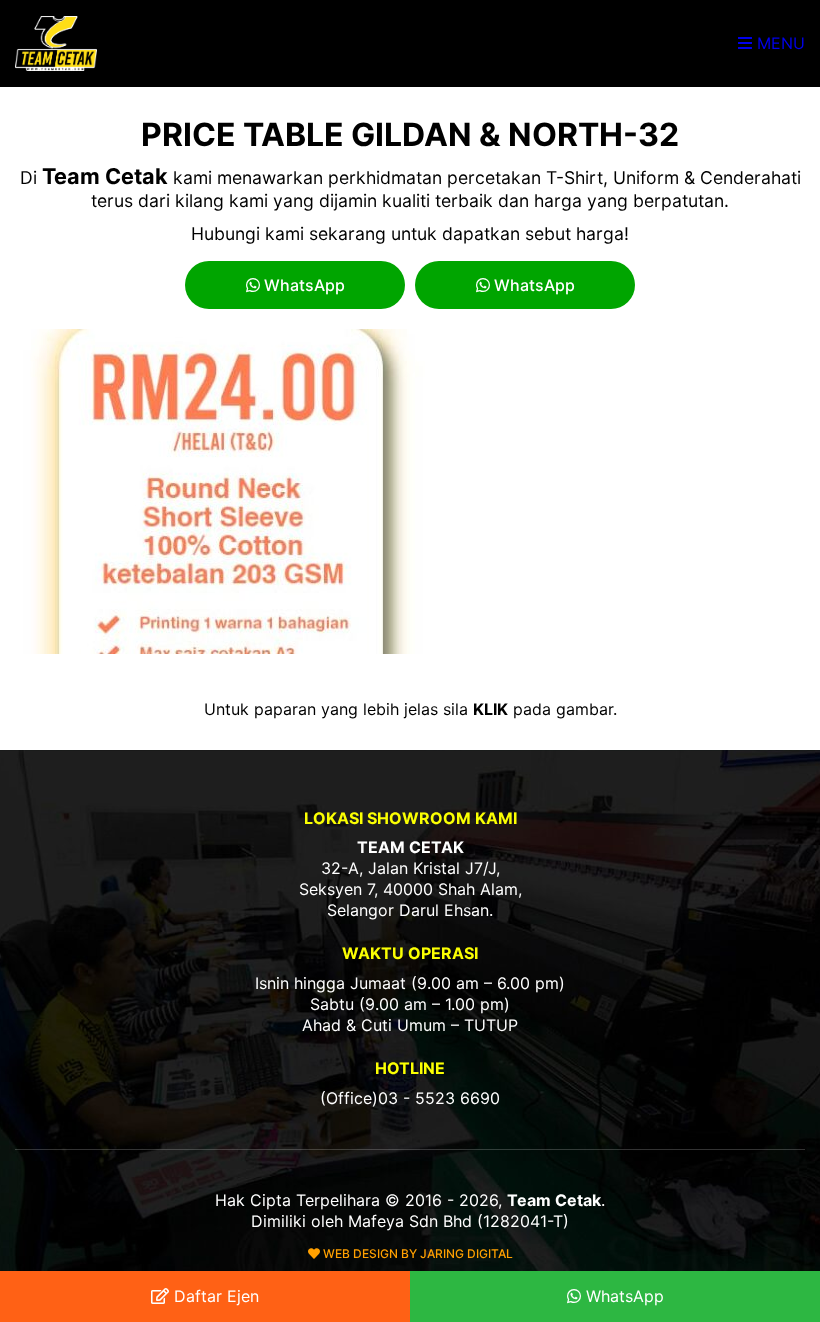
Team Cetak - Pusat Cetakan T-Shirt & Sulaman (58, 43)
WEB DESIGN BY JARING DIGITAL (416, 1253)
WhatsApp (302, 285)
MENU (778, 43)
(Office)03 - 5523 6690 (410, 1098)
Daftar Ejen (214, 1296)
